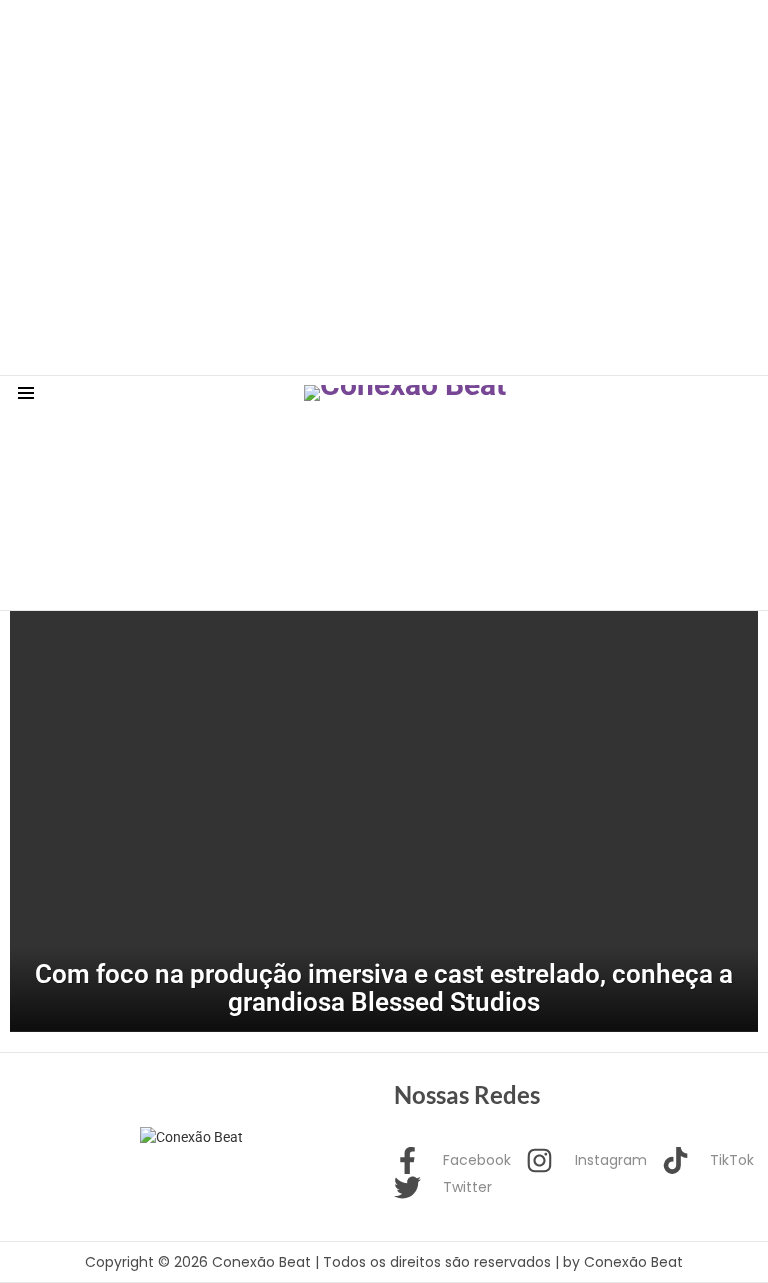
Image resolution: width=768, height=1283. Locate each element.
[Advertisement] (364, 45)
